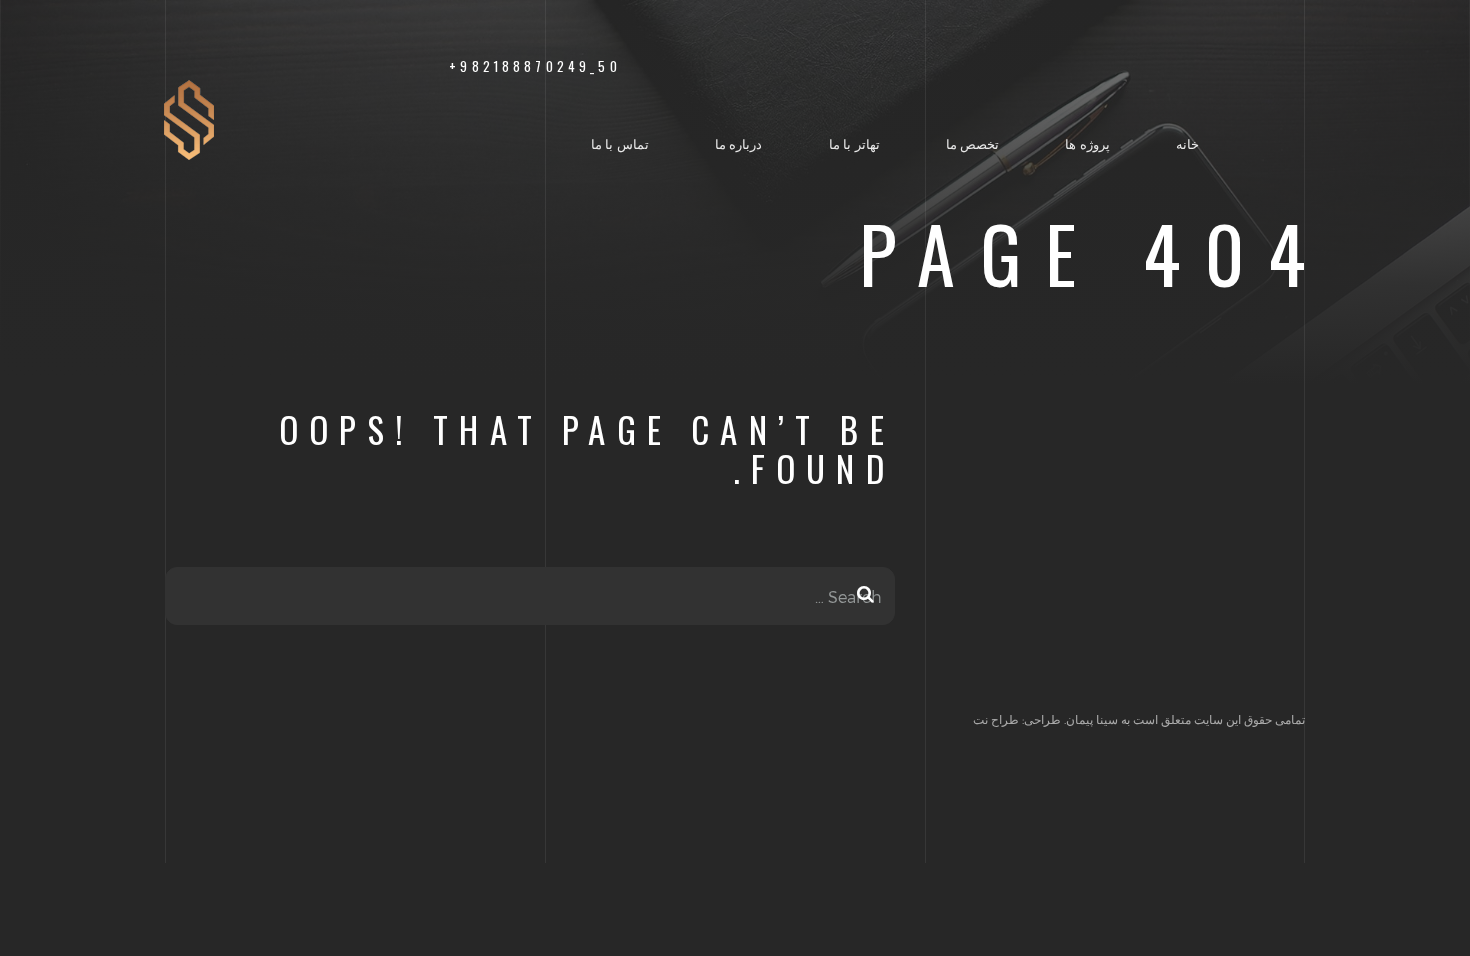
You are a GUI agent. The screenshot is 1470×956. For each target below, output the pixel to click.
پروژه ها (1087, 143)
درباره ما (739, 143)
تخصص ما (973, 143)
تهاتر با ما (854, 143)
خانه (1187, 143)
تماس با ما (620, 143)
